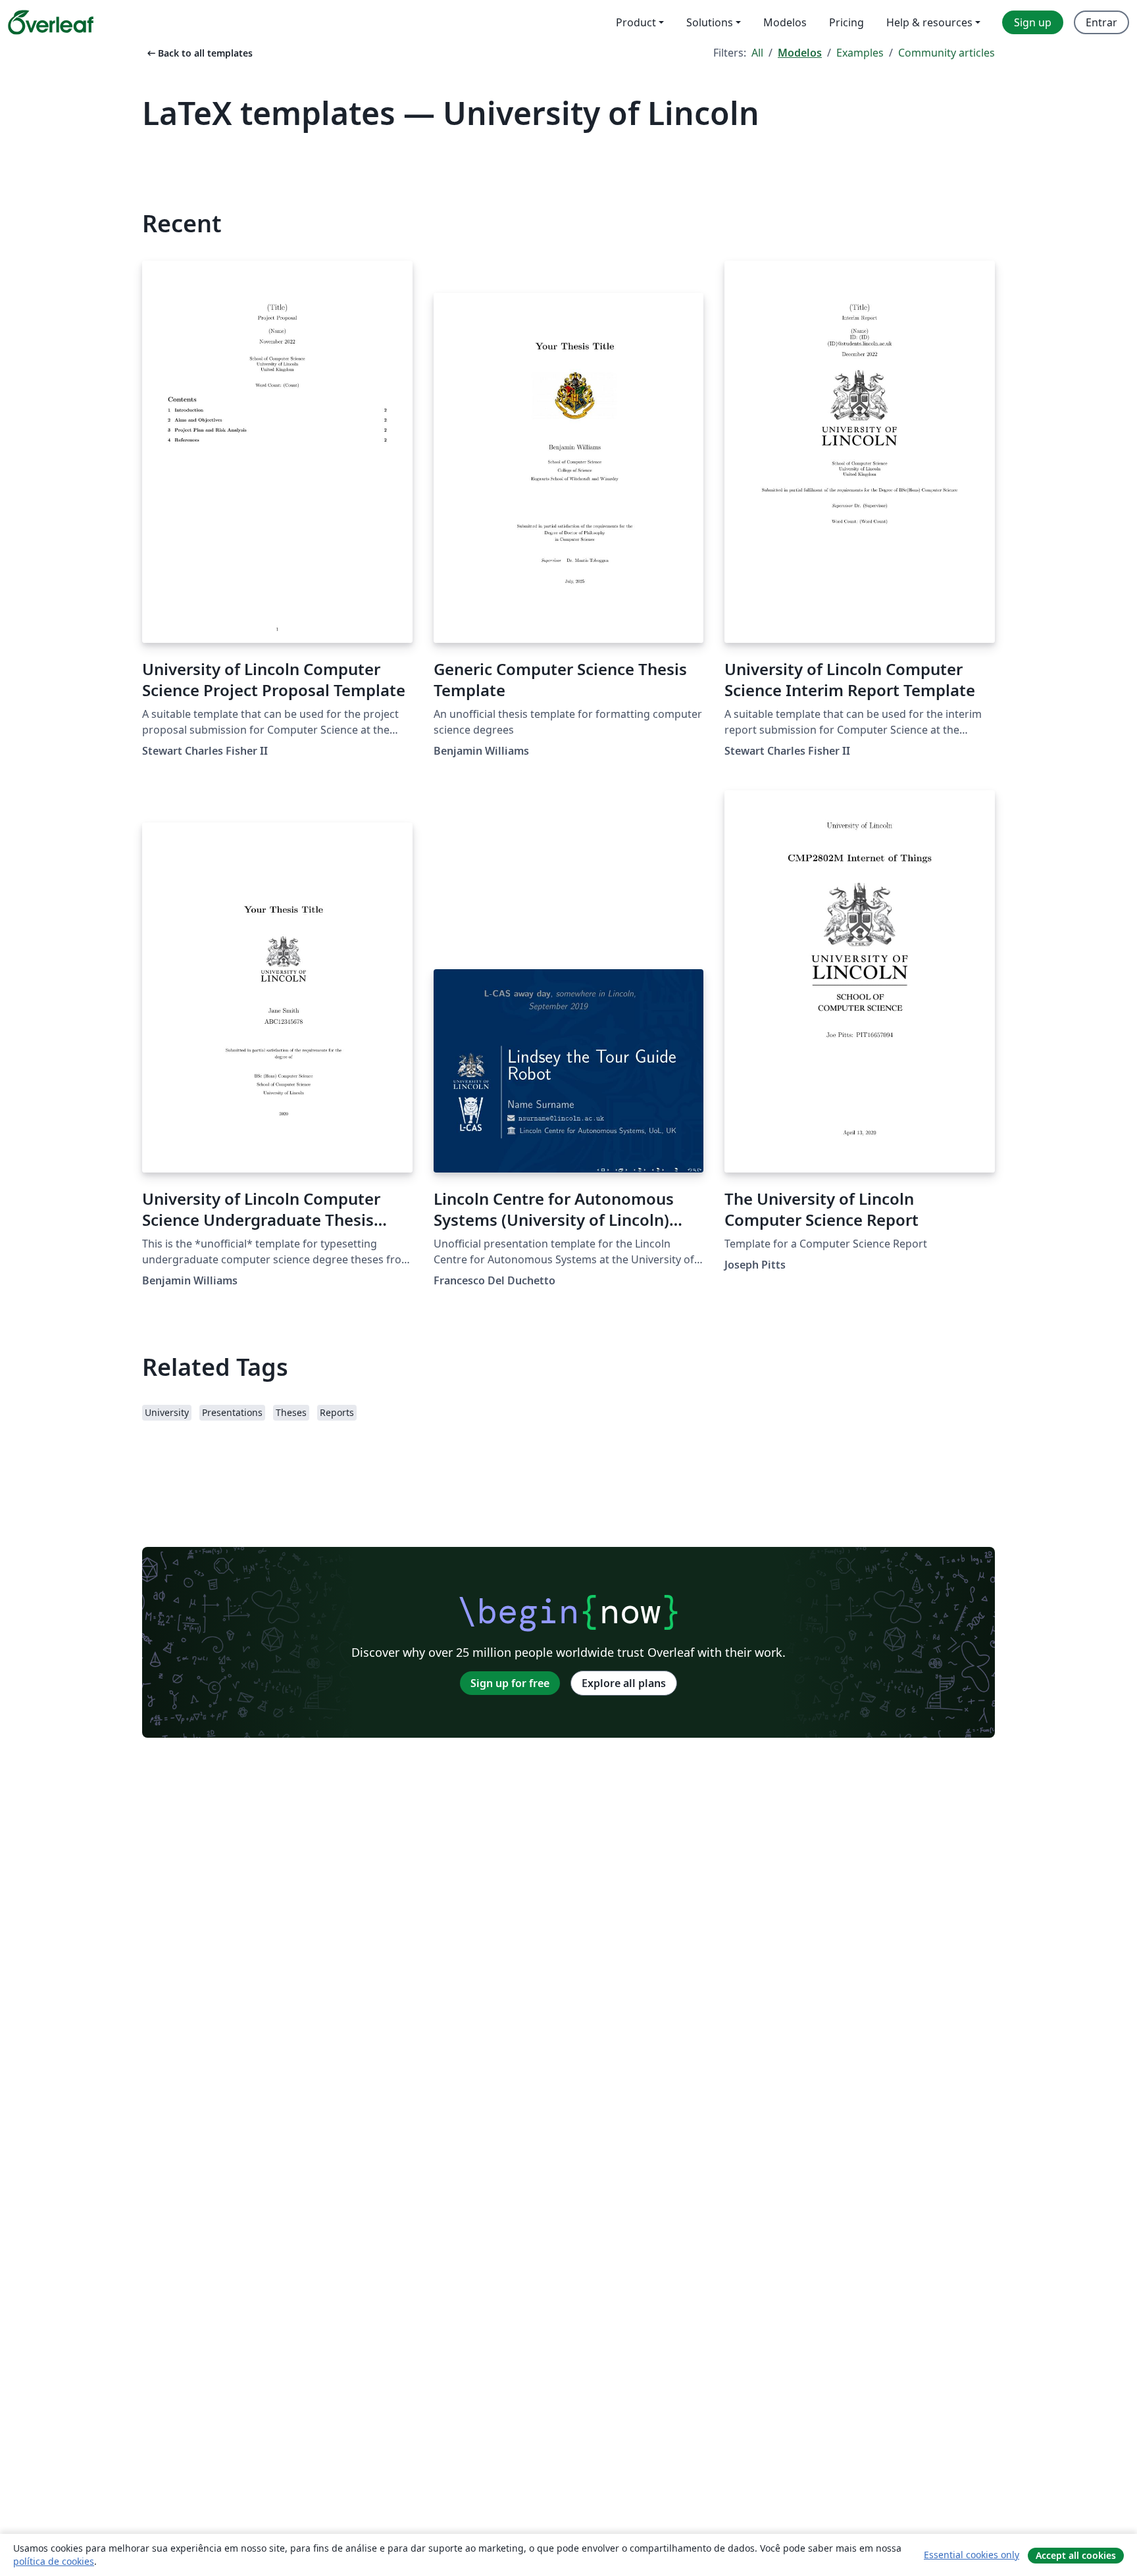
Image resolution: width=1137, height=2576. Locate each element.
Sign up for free (510, 1683)
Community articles (947, 53)
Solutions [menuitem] (710, 22)
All (757, 53)
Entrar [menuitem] (1101, 22)
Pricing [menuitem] (846, 22)
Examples (860, 53)
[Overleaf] (51, 22)
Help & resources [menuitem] (929, 22)
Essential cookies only (972, 2555)
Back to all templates (199, 53)
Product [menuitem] (636, 22)
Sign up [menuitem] (1033, 22)
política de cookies (54, 2561)
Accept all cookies (1076, 2555)
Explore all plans (624, 1683)
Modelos (800, 53)
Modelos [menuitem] (785, 22)
